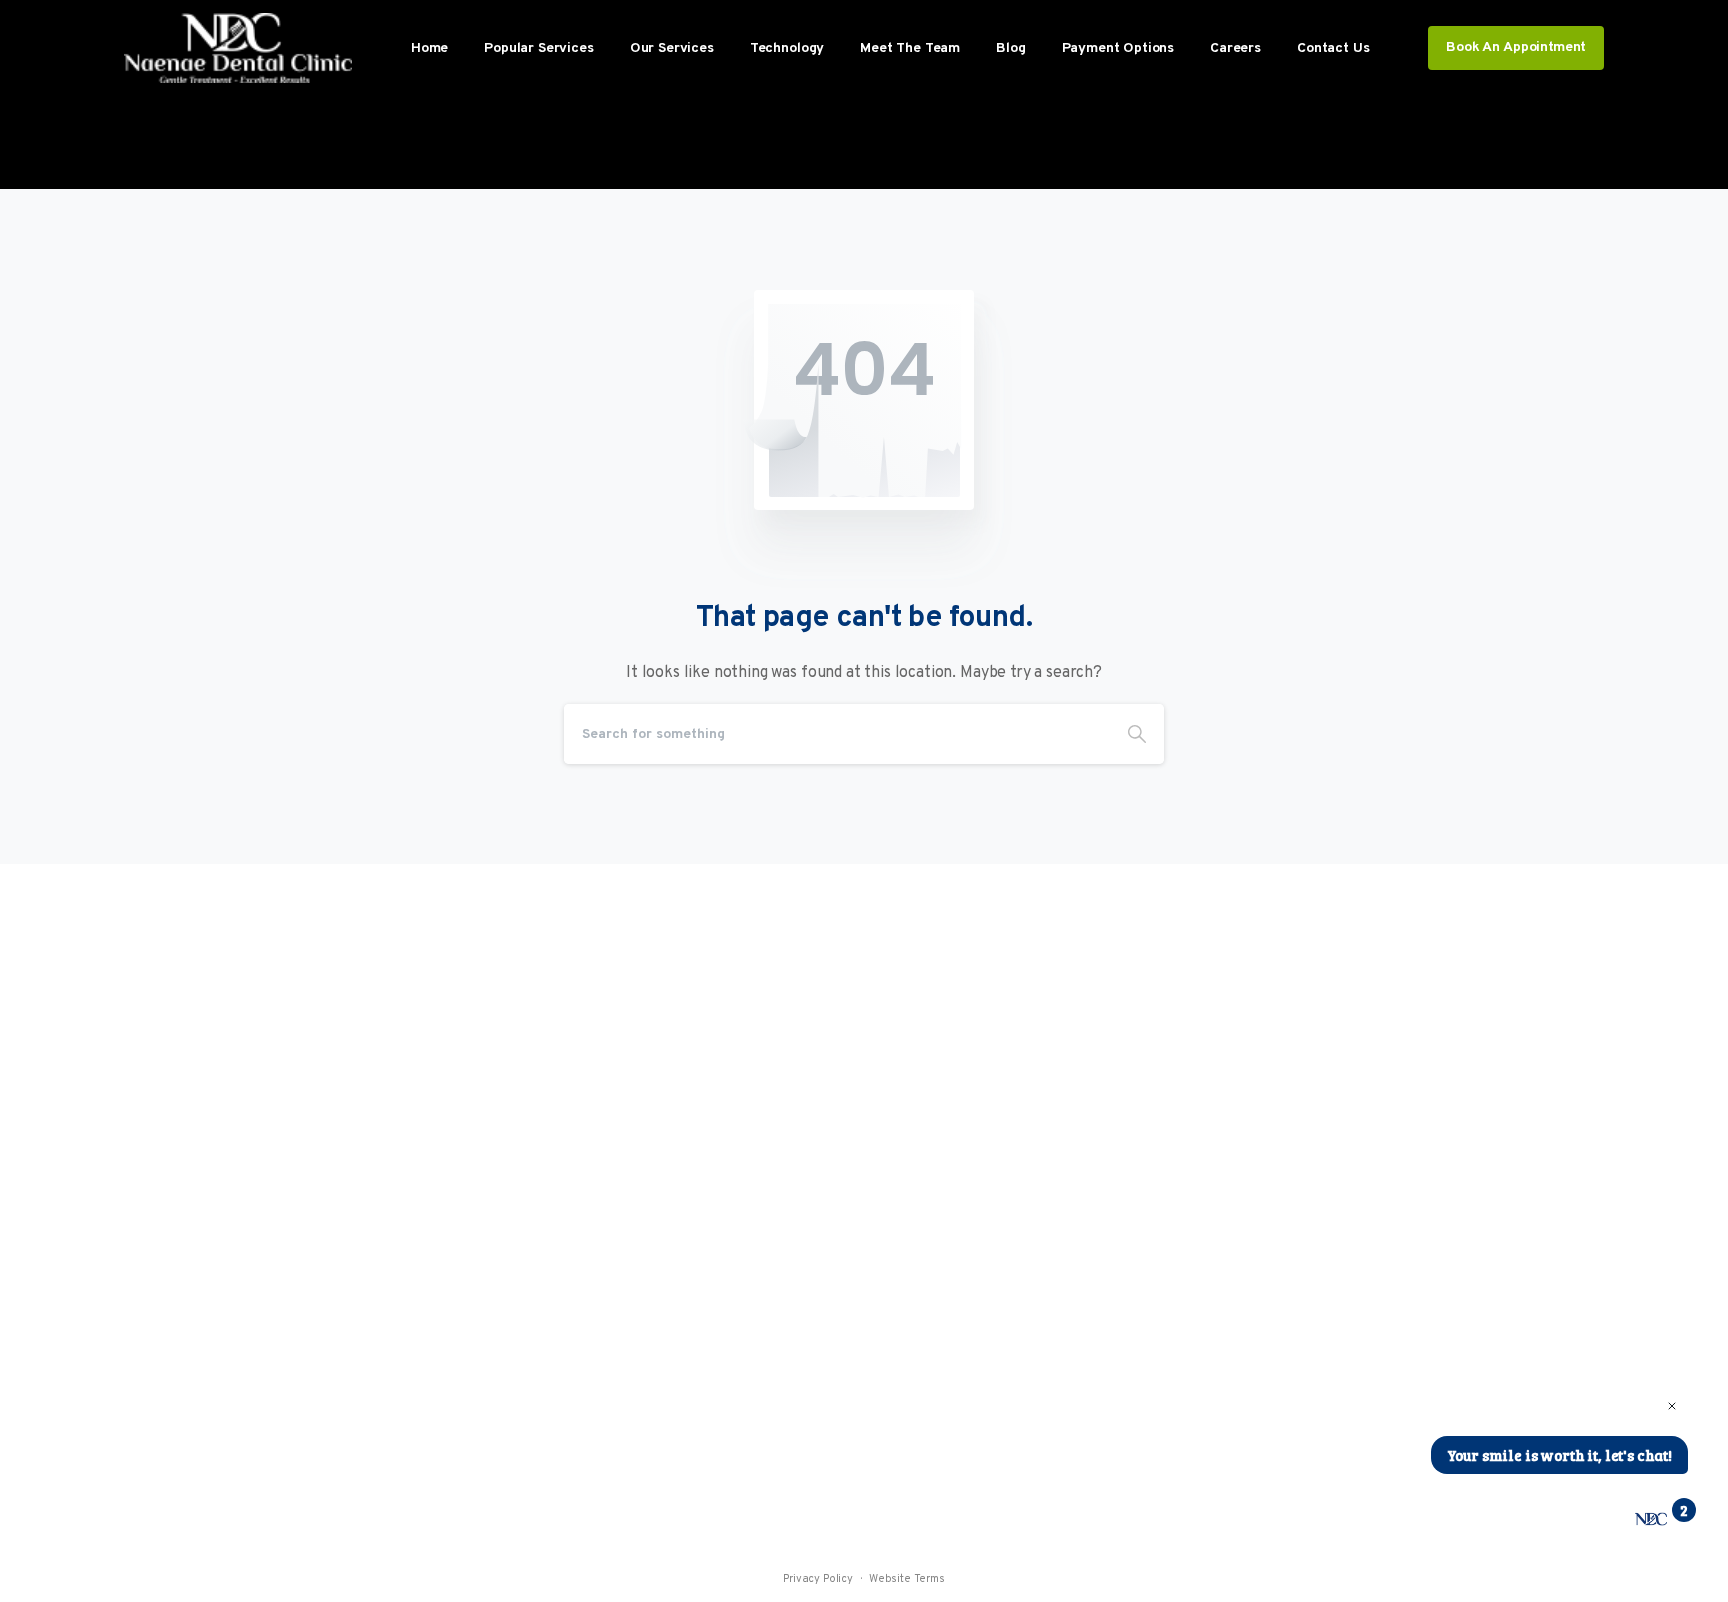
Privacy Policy (818, 1579)
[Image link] (205, 1122)
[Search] (1137, 734)
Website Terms (907, 1579)
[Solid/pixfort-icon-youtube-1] (979, 1360)
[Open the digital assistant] (1651, 1519)
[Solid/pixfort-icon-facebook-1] (939, 1360)
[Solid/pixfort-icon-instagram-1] (899, 1360)
